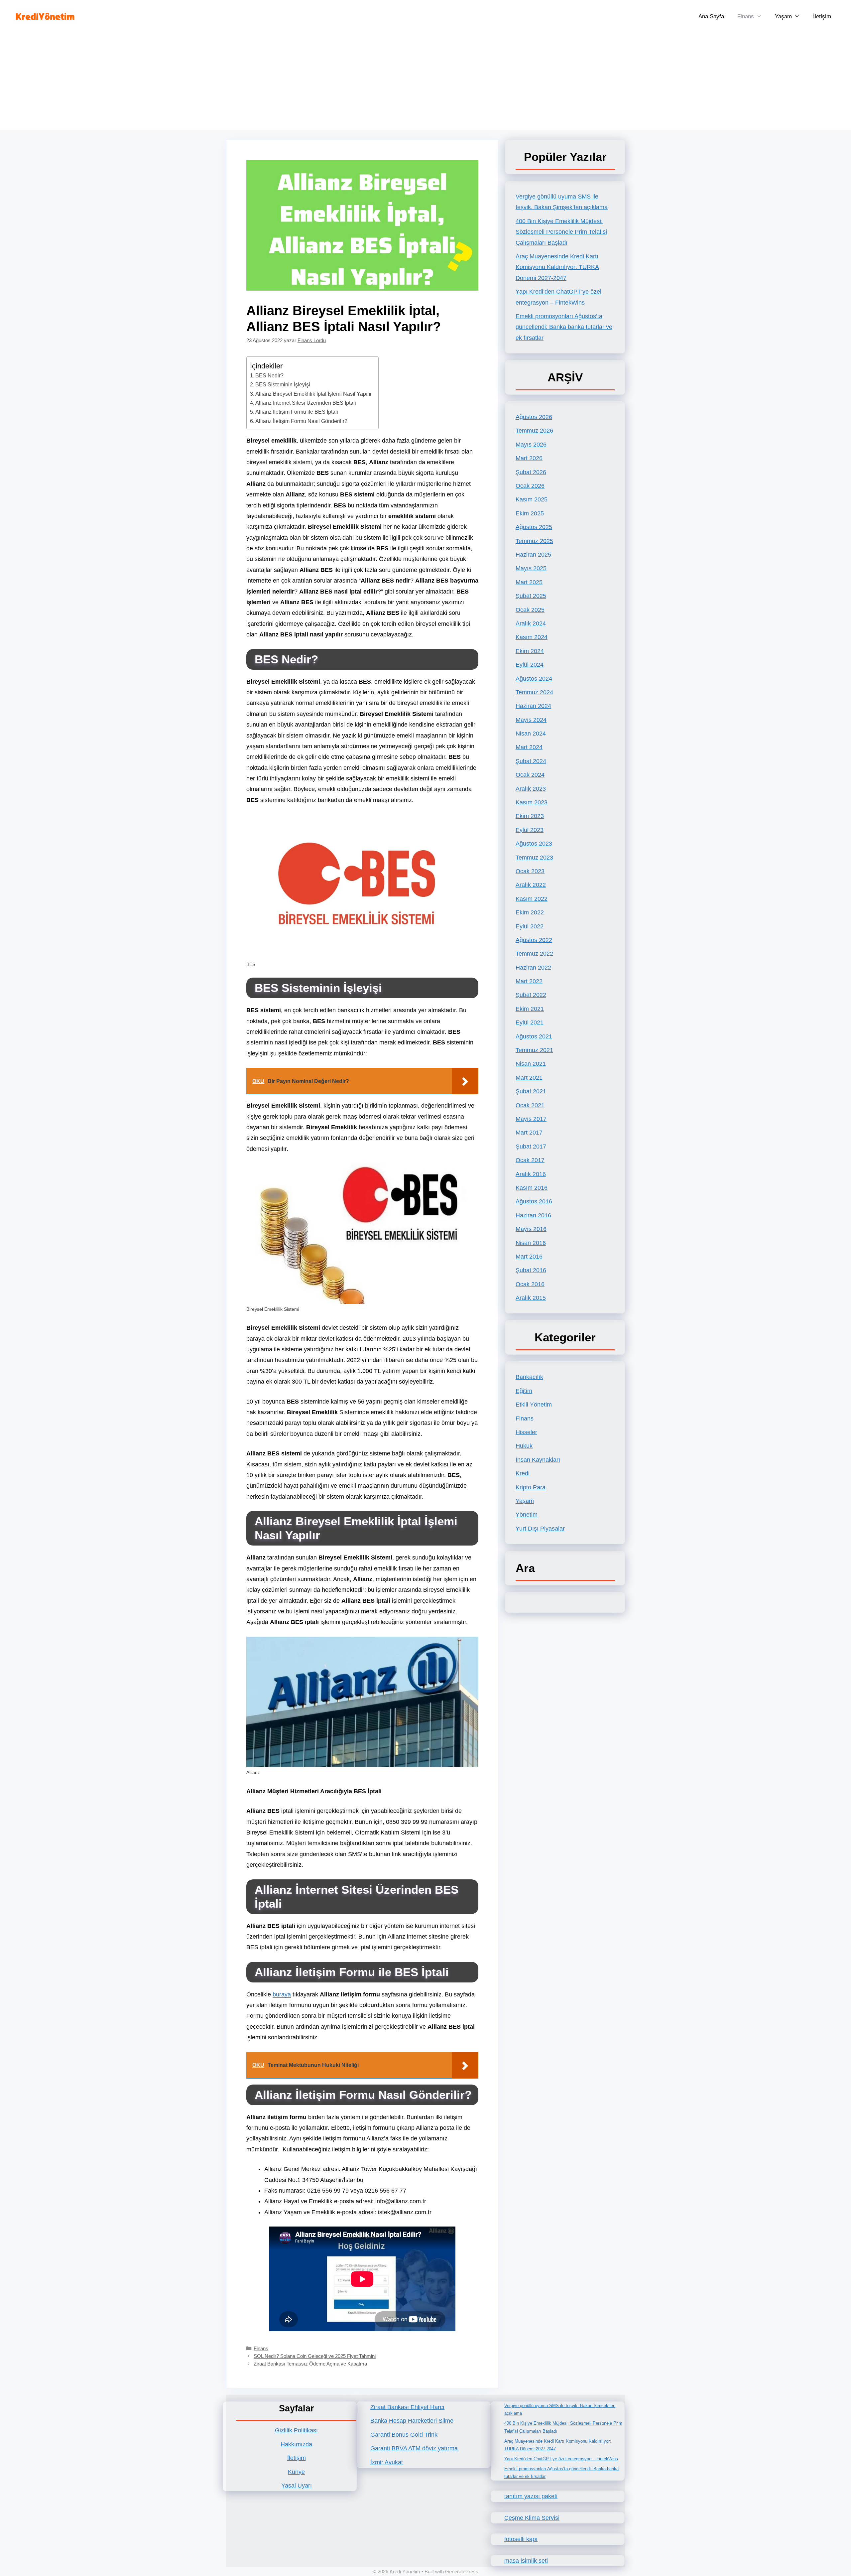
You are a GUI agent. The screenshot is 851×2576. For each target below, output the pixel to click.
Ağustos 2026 (534, 417)
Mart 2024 (529, 747)
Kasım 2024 (532, 637)
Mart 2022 (529, 981)
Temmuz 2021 (534, 1050)
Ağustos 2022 (534, 940)
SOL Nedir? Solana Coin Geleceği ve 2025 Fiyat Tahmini (315, 2356)
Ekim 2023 (530, 816)
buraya (282, 1994)
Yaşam (783, 16)
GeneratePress (462, 2572)
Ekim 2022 (530, 912)
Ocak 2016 (530, 1284)
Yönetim (527, 1515)
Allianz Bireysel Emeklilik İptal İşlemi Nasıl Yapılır (313, 394)
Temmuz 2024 (534, 692)
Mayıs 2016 (531, 1229)
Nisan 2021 (531, 1064)
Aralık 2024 (531, 623)
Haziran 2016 (533, 1215)
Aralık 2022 (531, 885)
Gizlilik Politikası (296, 2430)
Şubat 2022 (531, 995)
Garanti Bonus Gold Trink (404, 2435)
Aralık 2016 (531, 1174)
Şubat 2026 (531, 472)
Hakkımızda (296, 2444)
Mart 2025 (529, 582)
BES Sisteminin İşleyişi (283, 384)
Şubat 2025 (531, 596)
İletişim (822, 16)
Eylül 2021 (530, 1022)
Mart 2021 (529, 1078)
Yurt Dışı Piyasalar (540, 1529)
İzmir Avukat (387, 2462)
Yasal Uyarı (297, 2486)
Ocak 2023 (530, 871)
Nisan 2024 (531, 734)
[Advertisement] (425, 83)
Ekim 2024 (530, 651)
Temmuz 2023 (534, 858)
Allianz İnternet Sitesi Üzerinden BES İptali (306, 403)
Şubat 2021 (531, 1091)
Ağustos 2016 (534, 1201)
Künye (296, 2472)
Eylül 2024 (530, 665)
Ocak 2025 (530, 610)
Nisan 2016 (531, 1243)
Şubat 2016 (531, 1270)
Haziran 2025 (533, 555)
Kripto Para (531, 1487)
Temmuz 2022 (534, 954)
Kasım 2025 (532, 499)
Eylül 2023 (530, 830)
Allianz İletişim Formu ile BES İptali (297, 412)
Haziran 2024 (533, 706)
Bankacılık (529, 1377)
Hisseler (526, 1432)
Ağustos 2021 (534, 1036)
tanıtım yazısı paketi (531, 2496)
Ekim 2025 (530, 513)
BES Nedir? (269, 375)
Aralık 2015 (531, 1298)
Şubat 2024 (531, 761)
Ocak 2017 (530, 1160)
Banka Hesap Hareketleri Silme (412, 2421)
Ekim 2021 (530, 1009)
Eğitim (524, 1391)
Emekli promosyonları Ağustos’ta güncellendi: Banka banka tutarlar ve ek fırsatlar (564, 327)
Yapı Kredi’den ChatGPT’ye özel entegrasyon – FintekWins (561, 2459)
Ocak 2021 (530, 1105)
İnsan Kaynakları (538, 1460)
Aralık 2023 (531, 789)
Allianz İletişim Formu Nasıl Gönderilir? (301, 421)
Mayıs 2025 (531, 568)
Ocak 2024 (530, 775)
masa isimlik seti (526, 2561)
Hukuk (524, 1446)
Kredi (523, 1473)
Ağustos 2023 (534, 844)
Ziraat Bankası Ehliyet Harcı (407, 2407)
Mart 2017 (529, 1133)
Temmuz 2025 (534, 541)
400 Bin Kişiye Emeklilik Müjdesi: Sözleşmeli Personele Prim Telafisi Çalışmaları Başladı (561, 232)
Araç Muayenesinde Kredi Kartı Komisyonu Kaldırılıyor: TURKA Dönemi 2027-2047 (557, 267)
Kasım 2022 (532, 899)
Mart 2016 (529, 1257)
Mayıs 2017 (531, 1119)
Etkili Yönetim (534, 1405)
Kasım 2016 (532, 1188)
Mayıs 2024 (531, 720)
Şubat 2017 (531, 1147)
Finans (746, 16)
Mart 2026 (529, 458)
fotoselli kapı (521, 2539)
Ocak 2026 (530, 486)
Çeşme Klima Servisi (532, 2518)
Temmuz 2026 (534, 431)
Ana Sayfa (711, 16)
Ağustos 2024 (534, 679)
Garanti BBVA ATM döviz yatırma (414, 2448)
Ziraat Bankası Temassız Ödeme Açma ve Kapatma (310, 2364)
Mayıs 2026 (531, 445)
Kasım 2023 (532, 802)
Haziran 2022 (533, 968)
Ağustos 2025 (534, 527)
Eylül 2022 (530, 926)
